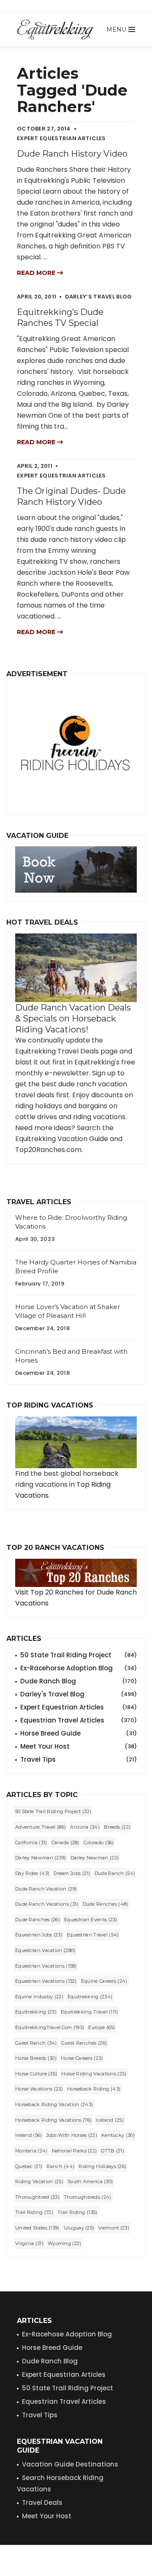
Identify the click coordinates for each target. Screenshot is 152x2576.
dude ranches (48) (106, 1904)
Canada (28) (65, 1843)
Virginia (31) (29, 2243)
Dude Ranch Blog (79, 1681)
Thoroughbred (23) (37, 2197)
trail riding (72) (34, 2212)
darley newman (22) (95, 1858)
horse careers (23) (82, 2058)
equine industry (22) (39, 1997)
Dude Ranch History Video (72, 154)
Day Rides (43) (32, 1873)
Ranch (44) (60, 2166)
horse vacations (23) (39, 2089)
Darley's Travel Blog (79, 1694)
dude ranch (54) (115, 1873)
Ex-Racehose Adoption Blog (67, 2334)
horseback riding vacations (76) (53, 2120)
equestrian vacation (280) (45, 1950)
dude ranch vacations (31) (47, 1904)
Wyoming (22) (65, 2243)
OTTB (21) (113, 2151)
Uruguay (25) (79, 2228)
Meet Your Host (79, 1746)
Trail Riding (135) (77, 2212)
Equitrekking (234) (90, 1997)
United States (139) (37, 2228)
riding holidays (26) (102, 2166)
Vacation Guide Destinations (70, 2464)
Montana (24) (31, 2151)
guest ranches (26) (84, 2043)
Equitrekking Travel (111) (90, 2012)
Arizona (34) (85, 1827)
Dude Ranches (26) (38, 1920)
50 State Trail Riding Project (79, 1655)
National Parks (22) (75, 2151)
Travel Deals (42, 2503)
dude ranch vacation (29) (46, 1889)
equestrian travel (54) (93, 1935)
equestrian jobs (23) (39, 1935)
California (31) (31, 1843)
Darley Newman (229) (41, 1858)
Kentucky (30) (118, 2135)
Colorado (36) (99, 1843)
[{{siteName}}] (55, 29)
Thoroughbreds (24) (87, 2197)
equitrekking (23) (36, 2012)
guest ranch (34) (36, 2043)
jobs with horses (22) (72, 2135)
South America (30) (90, 2181)
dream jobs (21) (72, 1873)
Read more (37, 273)
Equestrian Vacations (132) (46, 1981)
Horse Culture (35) (36, 2074)
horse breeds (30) (36, 2058)
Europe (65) (102, 2027)
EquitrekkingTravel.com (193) (50, 2027)
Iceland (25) (110, 2120)
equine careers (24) (104, 1981)
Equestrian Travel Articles (79, 1720)
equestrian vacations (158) (46, 1966)
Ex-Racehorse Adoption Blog (79, 1668)
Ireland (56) (29, 2135)
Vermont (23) (114, 2228)
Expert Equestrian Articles (79, 1707)
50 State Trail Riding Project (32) (53, 1811)
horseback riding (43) (94, 2089)
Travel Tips (79, 1759)
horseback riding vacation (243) (54, 2104)
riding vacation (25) (39, 2181)
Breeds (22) (117, 1827)
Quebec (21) (29, 2166)
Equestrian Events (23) (91, 1920)
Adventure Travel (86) (41, 1827)
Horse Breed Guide (79, 1733)
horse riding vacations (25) (94, 2074)
